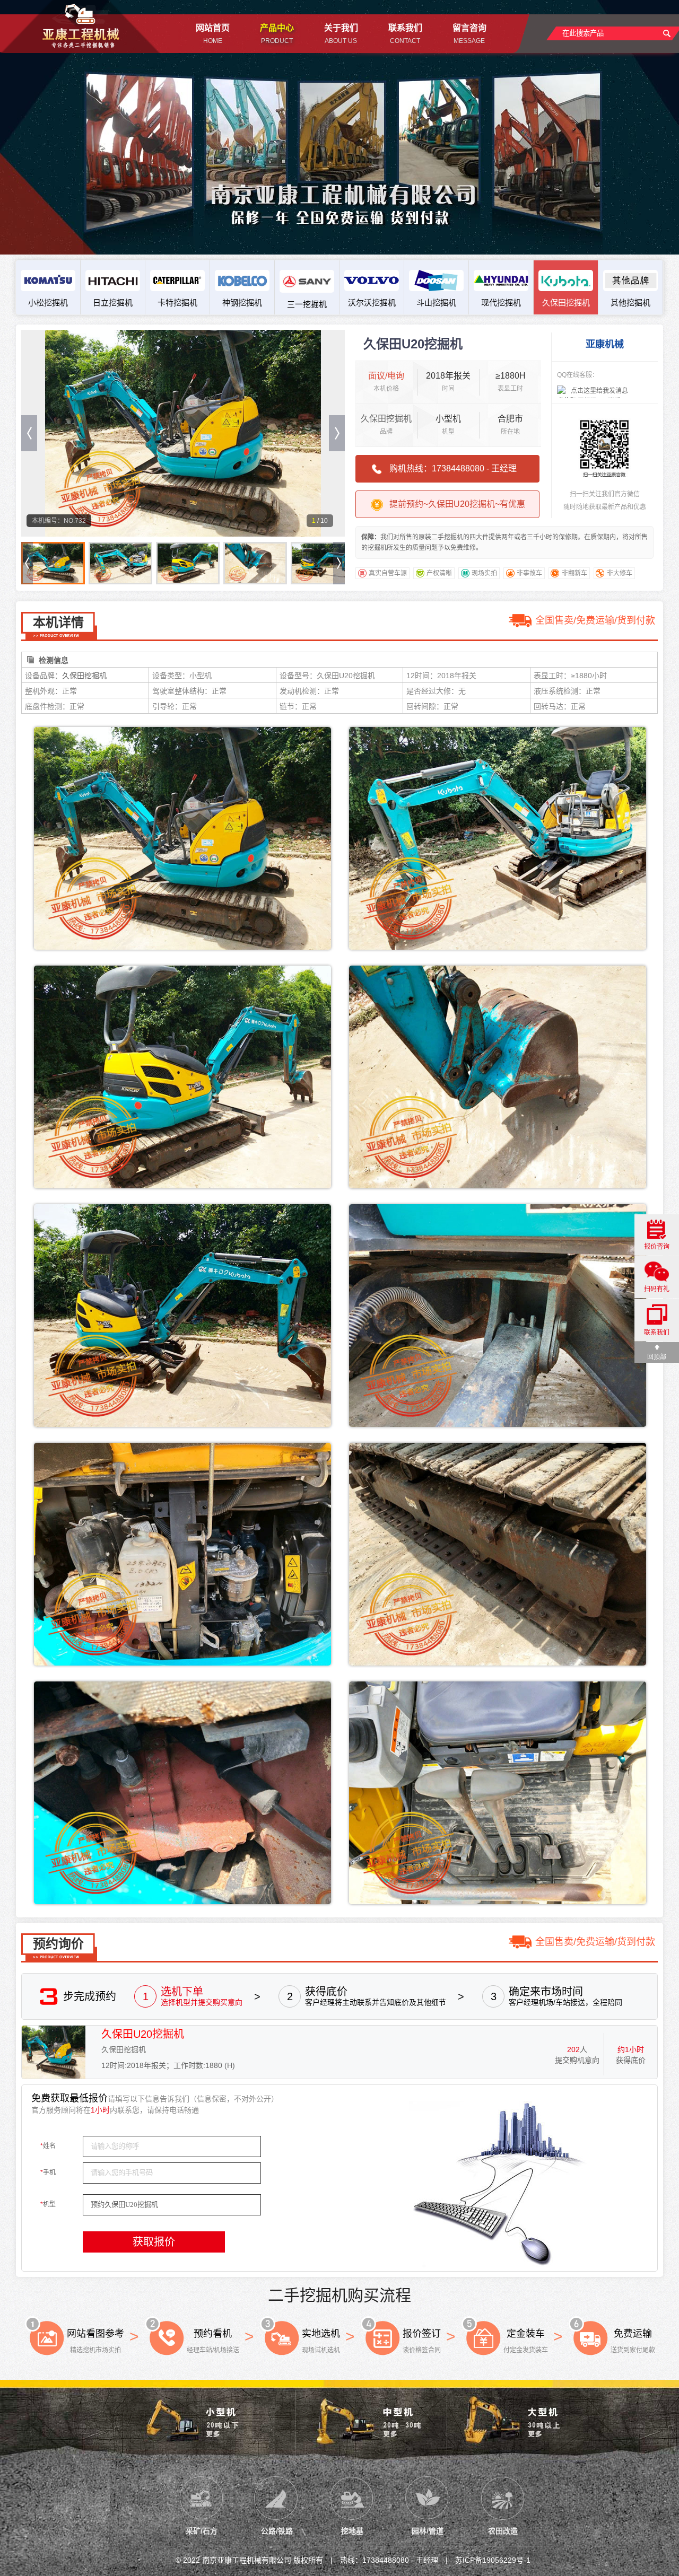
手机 (48, 2172)
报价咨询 (657, 1247)
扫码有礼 (657, 1289)
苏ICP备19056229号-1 (493, 2560)
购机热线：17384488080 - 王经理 (453, 468)
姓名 (48, 2146)
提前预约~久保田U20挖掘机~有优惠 (457, 504)
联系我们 (657, 1333)
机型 (48, 2204)
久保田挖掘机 (386, 419)
